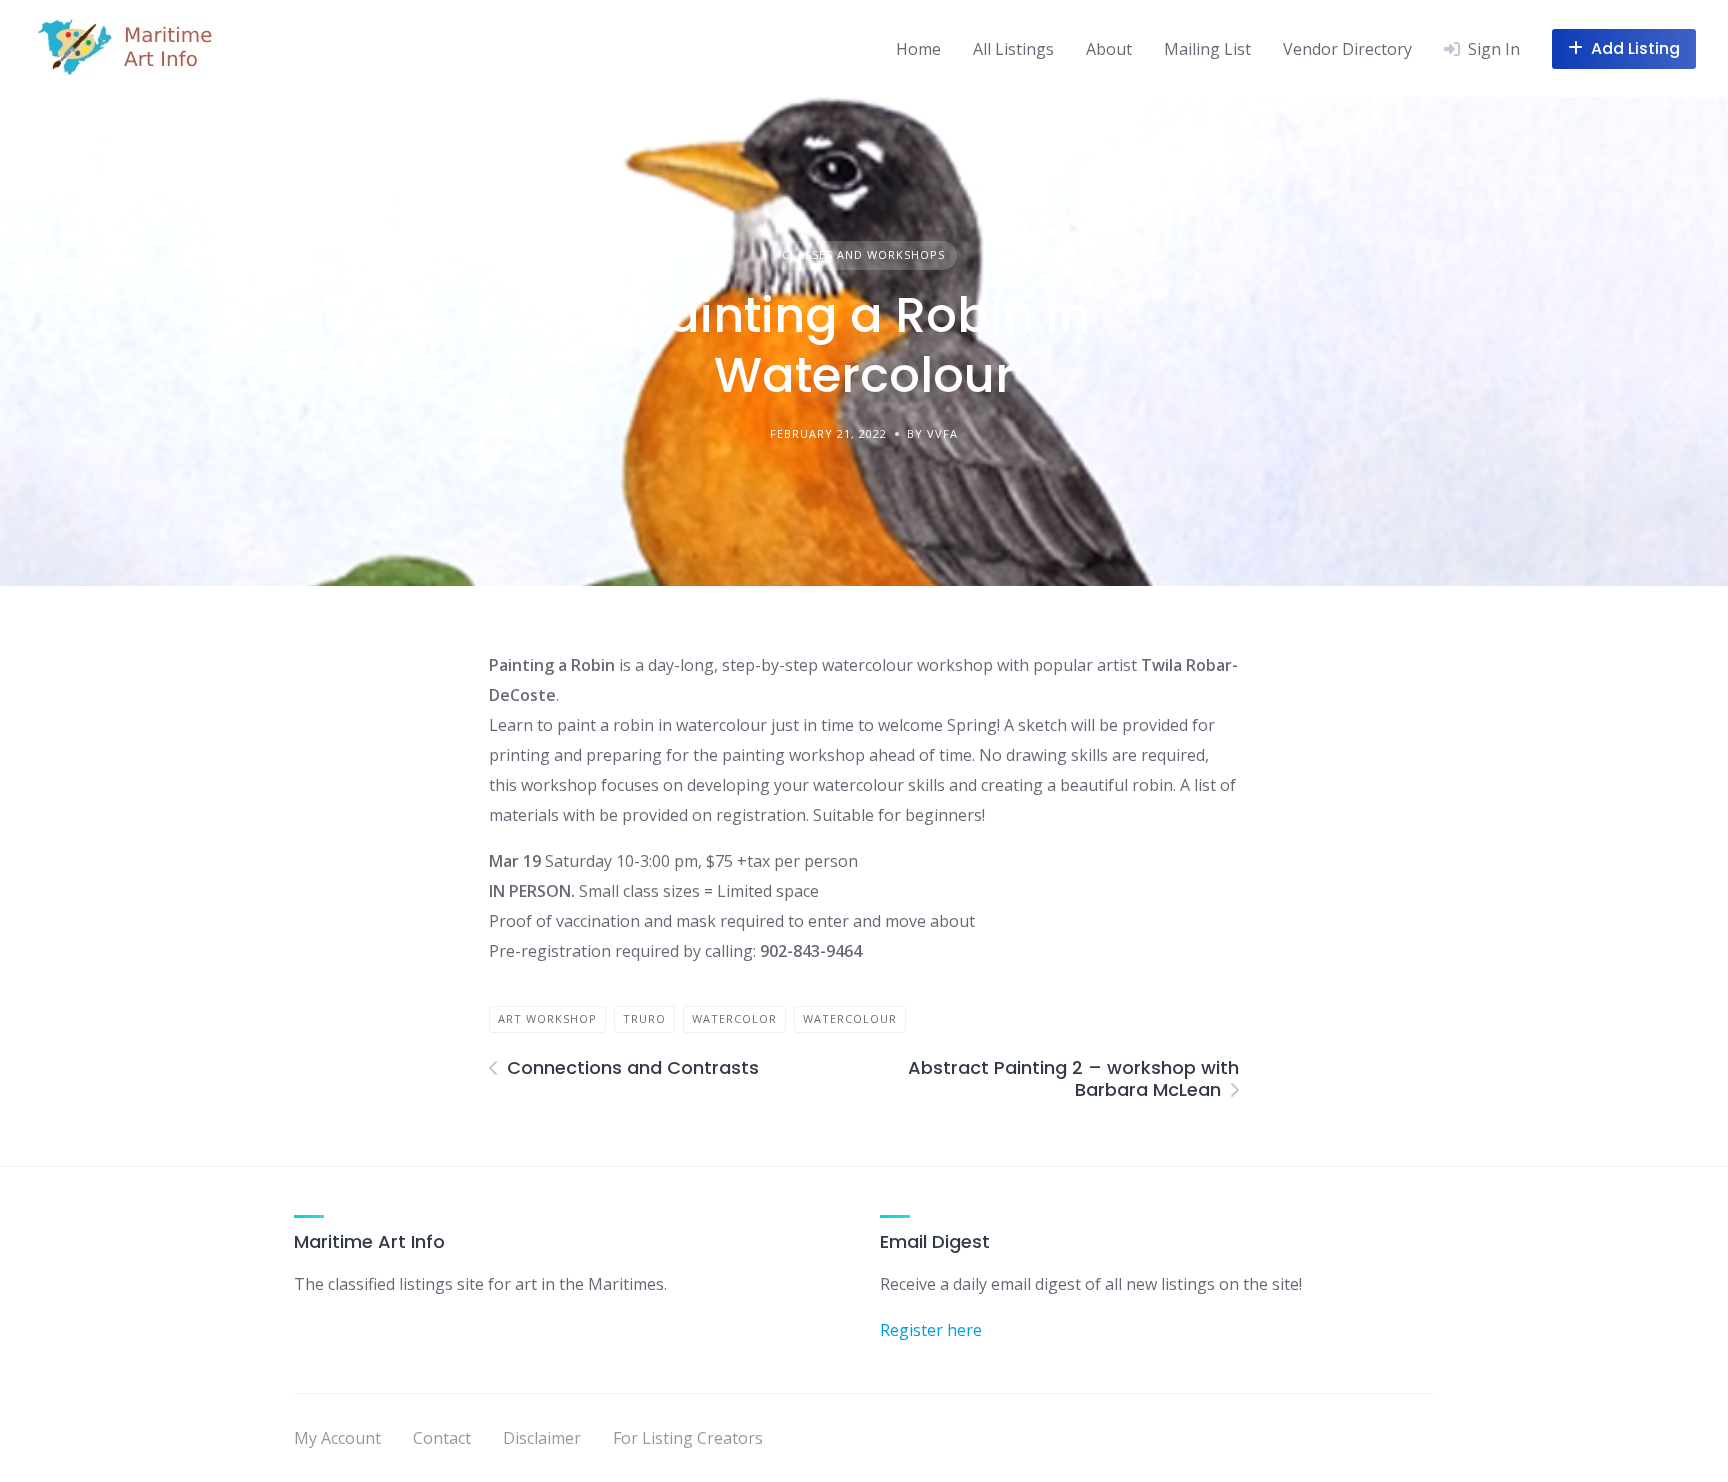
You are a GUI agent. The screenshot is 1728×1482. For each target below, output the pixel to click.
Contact (442, 1438)
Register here (931, 1330)
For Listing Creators (688, 1438)
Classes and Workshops (863, 254)
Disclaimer (542, 1438)
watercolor (734, 1018)
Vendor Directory (1347, 49)
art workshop (547, 1018)
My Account (337, 1438)
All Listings (1013, 49)
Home (918, 49)
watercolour (850, 1018)
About (1109, 49)
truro (644, 1018)
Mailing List (1207, 49)
